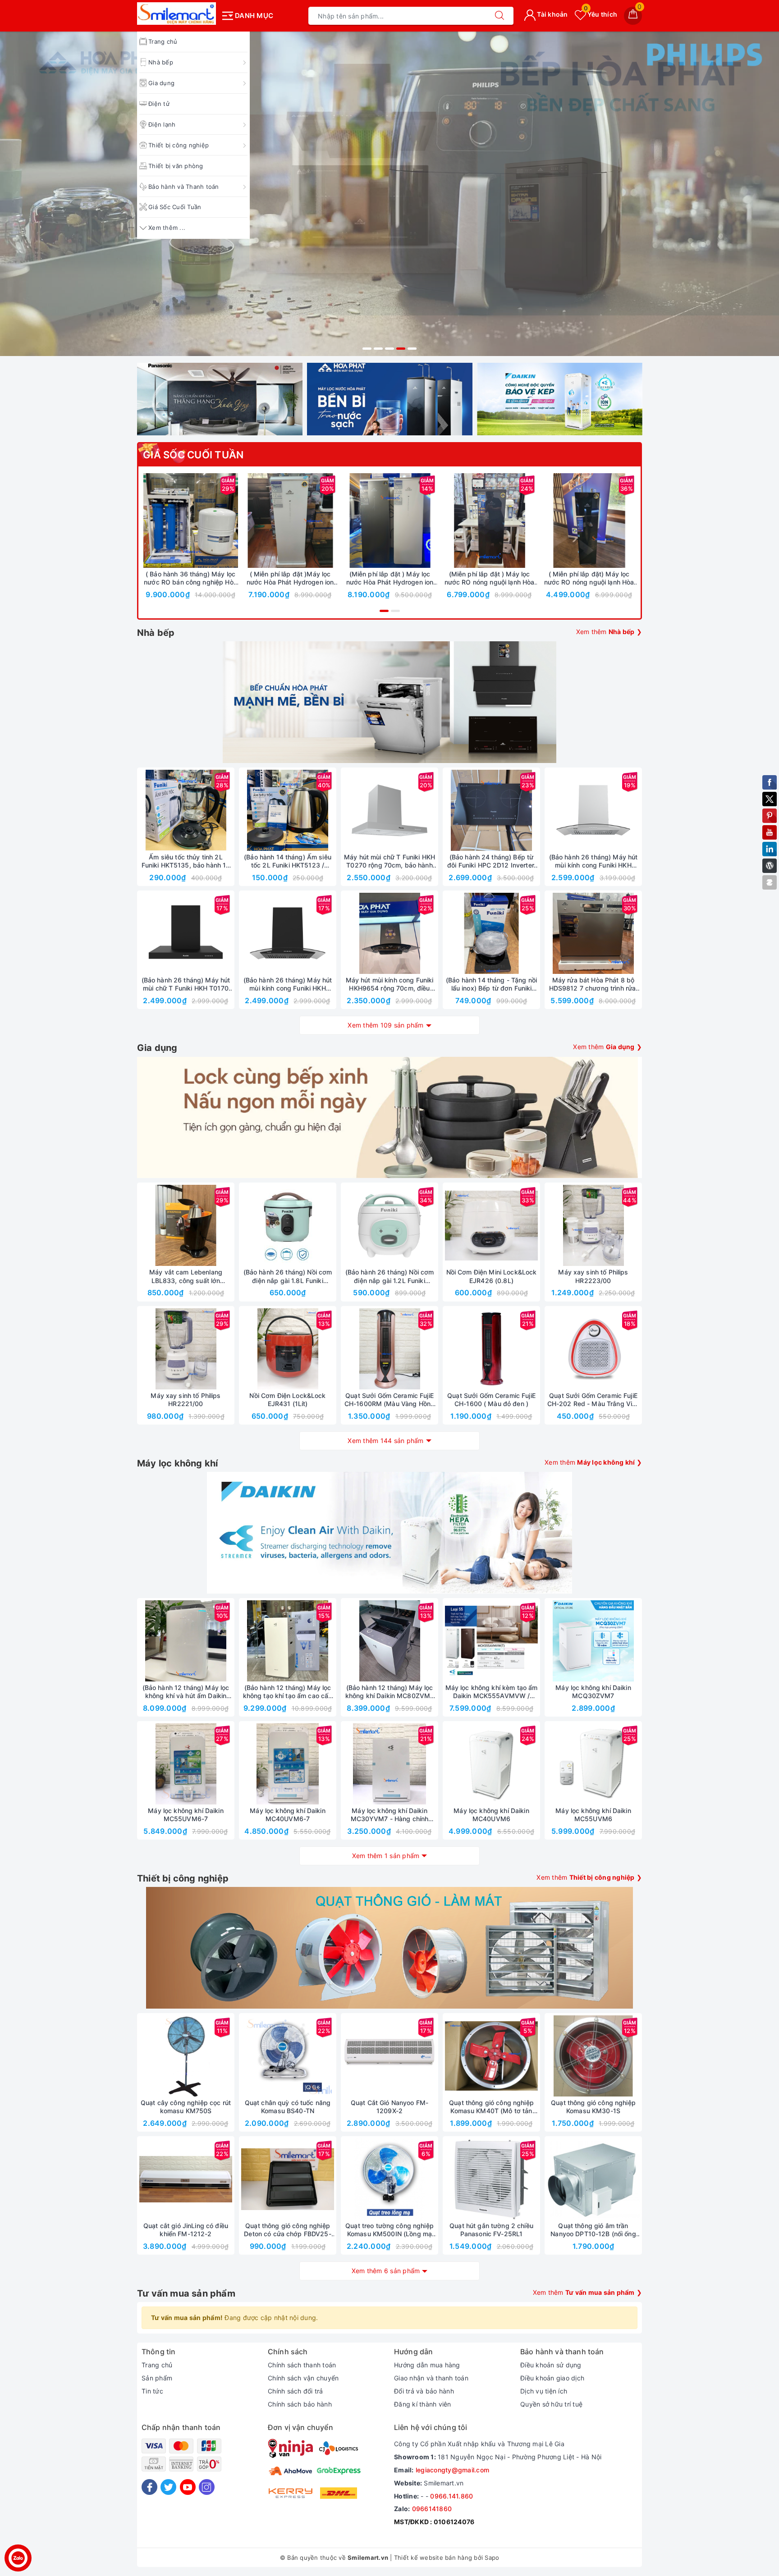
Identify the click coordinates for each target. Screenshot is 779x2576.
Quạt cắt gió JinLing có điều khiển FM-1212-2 (186, 2230)
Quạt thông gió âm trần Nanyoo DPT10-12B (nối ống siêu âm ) (593, 2230)
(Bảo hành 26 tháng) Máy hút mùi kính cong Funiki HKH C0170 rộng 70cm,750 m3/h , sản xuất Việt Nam (288, 984)
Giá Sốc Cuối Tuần (175, 207)
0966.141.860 (451, 2496)
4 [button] (401, 349)
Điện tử (159, 104)
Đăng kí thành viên (423, 2404)
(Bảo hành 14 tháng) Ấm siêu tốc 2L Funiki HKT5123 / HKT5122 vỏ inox (288, 861)
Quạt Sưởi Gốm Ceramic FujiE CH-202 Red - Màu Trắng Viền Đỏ (593, 1400)
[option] (389, 194)
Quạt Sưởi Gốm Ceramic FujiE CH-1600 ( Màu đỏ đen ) (491, 1400)
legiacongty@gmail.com (452, 2470)
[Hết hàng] (449, 810)
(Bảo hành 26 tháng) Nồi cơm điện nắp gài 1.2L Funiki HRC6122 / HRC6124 (390, 1276)
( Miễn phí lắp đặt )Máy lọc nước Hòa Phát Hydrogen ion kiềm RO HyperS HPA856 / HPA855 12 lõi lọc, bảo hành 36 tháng (290, 578)
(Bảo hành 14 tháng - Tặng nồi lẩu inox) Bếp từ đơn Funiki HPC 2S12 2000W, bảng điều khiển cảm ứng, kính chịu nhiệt (491, 984)
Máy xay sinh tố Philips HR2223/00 (593, 1276)
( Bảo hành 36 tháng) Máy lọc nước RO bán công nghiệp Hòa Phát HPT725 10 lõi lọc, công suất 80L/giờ (190, 578)
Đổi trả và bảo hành (424, 2391)
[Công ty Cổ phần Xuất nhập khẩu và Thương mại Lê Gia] (176, 14)
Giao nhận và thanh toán (431, 2378)
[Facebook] (149, 2487)
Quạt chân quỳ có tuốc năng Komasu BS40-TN (288, 2107)
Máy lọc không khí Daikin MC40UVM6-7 (287, 1815)
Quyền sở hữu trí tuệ (551, 2404)
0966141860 (432, 2509)
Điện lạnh (162, 124)
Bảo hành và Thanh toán (184, 187)
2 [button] (378, 349)
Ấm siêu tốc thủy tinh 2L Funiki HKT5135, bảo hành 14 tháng (186, 861)
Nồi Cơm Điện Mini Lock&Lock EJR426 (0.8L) (492, 1276)
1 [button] (367, 349)
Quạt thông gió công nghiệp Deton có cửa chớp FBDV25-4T (288, 2230)
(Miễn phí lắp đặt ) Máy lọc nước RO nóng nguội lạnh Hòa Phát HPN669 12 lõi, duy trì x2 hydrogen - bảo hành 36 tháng (490, 578)
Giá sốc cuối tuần (193, 455)
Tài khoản (552, 14)
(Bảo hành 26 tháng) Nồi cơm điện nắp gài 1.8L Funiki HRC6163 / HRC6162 (288, 1276)
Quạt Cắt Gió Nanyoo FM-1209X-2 (389, 2107)
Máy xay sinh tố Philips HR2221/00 (186, 1400)
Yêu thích (600, 14)
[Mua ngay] (148, 521)
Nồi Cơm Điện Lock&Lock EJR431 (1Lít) (287, 1400)
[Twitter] (168, 2487)
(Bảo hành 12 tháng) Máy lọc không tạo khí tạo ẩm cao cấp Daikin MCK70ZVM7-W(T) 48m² (288, 1692)
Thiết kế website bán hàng (433, 2558)
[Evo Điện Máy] (389, 194)
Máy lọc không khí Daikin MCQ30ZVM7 (593, 1692)
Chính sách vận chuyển (303, 2378)
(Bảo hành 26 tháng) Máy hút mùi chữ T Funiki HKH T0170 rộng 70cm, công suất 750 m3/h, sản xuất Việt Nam (186, 984)
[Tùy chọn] (248, 521)
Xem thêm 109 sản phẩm (385, 1025)
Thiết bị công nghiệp (179, 145)
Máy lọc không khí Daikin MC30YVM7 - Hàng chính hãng (390, 1815)
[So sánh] (233, 521)
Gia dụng (161, 83)
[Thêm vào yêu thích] (168, 521)
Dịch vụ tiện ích (544, 2391)
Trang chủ (157, 2365)
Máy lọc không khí (177, 1463)
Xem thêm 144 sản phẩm (385, 1441)
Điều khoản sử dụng (551, 2365)
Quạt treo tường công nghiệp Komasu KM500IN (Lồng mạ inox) (389, 2230)
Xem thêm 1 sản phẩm (386, 1856)
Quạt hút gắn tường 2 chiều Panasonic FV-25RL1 (491, 2230)
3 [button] (389, 349)
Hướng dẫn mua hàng (427, 2365)
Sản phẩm (157, 2378)
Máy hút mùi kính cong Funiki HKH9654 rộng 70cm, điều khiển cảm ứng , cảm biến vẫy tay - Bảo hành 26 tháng (390, 984)
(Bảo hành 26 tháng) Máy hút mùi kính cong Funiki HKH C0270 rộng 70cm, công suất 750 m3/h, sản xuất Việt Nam (593, 861)
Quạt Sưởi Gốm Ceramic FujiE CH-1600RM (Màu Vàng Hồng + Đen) (389, 1400)
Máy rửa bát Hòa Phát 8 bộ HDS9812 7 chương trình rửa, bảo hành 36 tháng (593, 984)
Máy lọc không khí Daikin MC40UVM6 (491, 1815)
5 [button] (412, 349)
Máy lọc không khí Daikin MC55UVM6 (593, 1815)
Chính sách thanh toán (302, 2365)
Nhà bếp (161, 62)
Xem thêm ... (167, 228)
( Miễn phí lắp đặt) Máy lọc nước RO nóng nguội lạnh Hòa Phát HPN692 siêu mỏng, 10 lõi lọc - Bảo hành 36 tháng (589, 578)
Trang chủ (163, 41)
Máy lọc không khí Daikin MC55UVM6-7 (186, 1815)
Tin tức (152, 2391)
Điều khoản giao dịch (552, 2378)
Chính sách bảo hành (300, 2404)
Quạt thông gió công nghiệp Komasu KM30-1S (593, 2107)
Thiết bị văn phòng (176, 166)
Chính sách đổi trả (296, 2391)
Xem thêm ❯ (609, 632)
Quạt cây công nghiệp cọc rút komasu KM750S (186, 2107)
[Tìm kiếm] (499, 16)
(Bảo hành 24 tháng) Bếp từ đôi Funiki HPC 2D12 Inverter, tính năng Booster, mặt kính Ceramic (491, 861)
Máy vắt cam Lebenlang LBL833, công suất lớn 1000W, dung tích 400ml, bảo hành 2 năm (186, 1276)
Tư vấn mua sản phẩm (186, 2293)
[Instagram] (207, 2487)
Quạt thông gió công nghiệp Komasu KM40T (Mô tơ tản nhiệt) (491, 2107)
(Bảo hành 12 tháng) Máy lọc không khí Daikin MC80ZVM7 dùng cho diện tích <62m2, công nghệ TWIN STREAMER (390, 1692)
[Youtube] (188, 2487)
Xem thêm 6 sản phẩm (386, 2271)
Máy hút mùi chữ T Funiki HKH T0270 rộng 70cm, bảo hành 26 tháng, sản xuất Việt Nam (389, 861)
